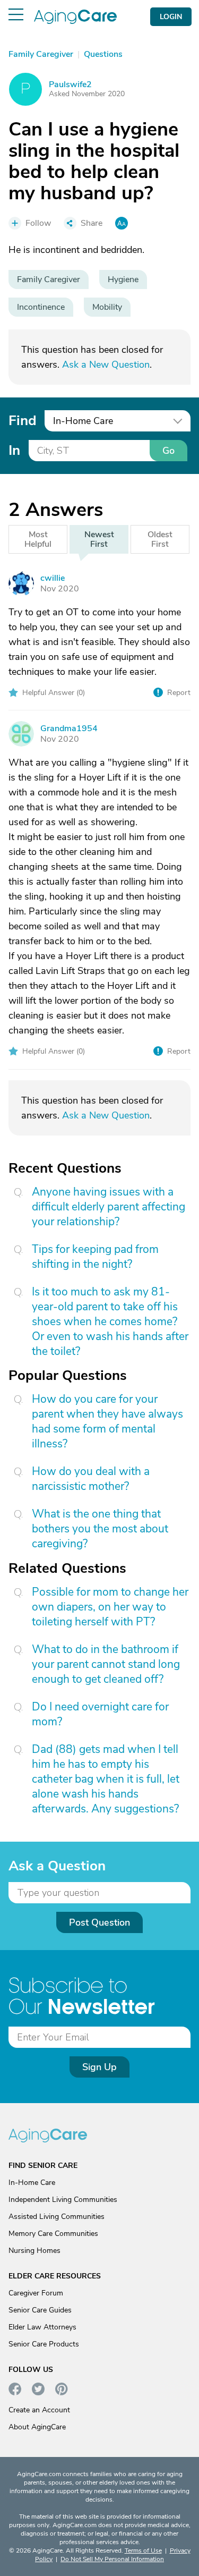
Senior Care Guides (40, 2310)
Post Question (99, 1922)
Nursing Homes (34, 2251)
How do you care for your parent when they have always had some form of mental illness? (107, 1421)
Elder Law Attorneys (42, 2327)
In (14, 450)
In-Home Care (32, 2183)
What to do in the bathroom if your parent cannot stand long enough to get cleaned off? (106, 1664)
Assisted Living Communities (57, 2217)
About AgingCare (37, 2427)
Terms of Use (143, 2550)
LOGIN (171, 17)
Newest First (99, 539)
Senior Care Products (44, 2344)
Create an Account (39, 2410)
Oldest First (160, 539)
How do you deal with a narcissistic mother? (91, 1479)
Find (22, 421)
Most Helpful (38, 539)
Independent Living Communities (63, 2200)
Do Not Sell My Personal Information (112, 2559)
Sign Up (99, 2067)
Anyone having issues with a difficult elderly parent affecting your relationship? (109, 1207)
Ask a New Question (106, 365)
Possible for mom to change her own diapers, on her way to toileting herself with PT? (110, 1607)
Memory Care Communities (53, 2234)
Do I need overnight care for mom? (100, 1714)
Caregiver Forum (36, 2293)
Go (168, 451)
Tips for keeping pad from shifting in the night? (95, 1257)
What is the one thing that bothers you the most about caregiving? (100, 1529)
